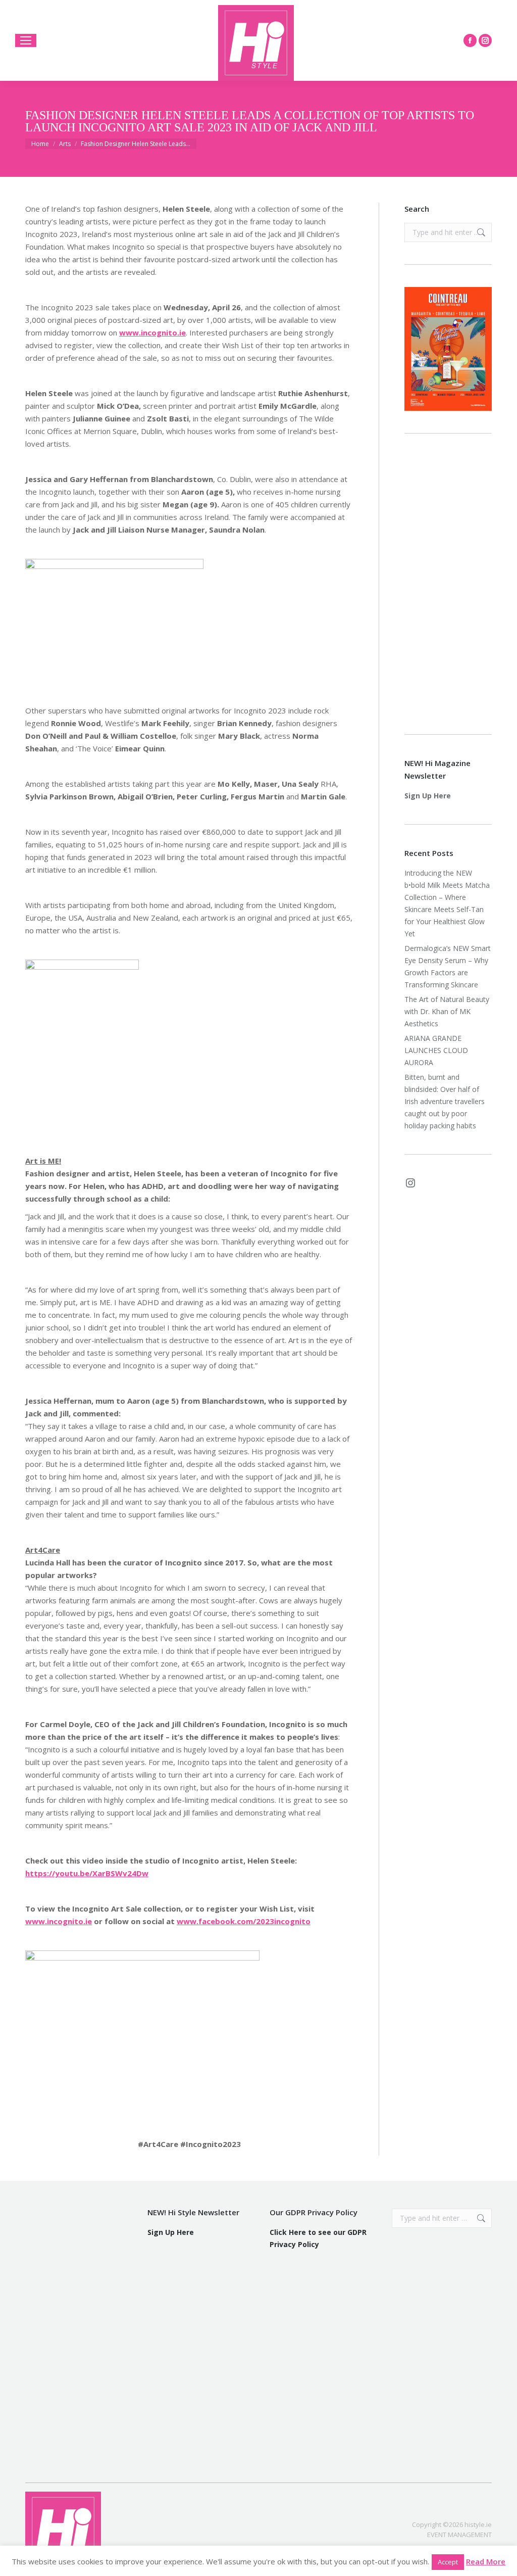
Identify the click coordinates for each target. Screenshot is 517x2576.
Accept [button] (448, 2562)
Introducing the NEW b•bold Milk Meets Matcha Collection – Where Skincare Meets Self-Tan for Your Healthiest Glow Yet (447, 903)
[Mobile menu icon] (26, 40)
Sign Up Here (428, 796)
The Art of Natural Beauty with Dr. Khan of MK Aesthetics (447, 1011)
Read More (486, 2561)
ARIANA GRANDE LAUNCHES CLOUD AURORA (436, 1050)
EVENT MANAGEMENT (459, 2535)
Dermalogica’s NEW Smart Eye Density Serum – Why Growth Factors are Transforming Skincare (448, 966)
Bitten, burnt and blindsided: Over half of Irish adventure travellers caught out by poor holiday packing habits (445, 1101)
